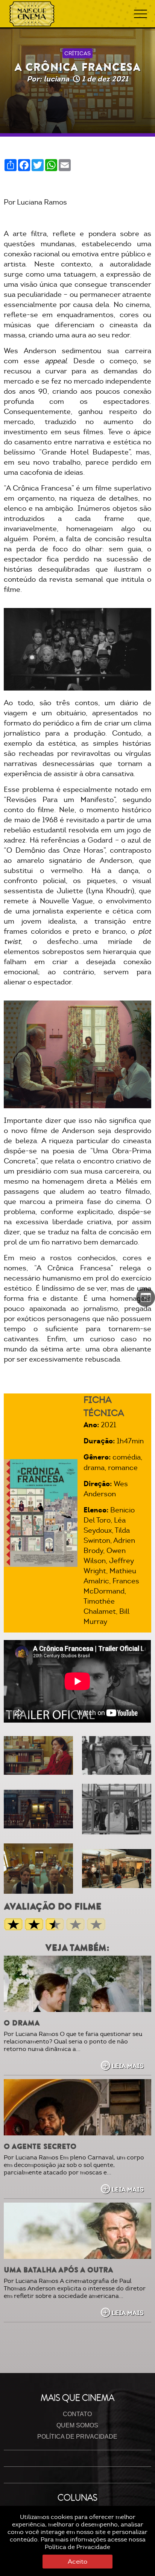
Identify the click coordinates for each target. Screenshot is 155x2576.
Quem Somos (77, 2425)
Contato (77, 2414)
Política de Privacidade (77, 2547)
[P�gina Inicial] (32, 14)
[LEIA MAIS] (77, 1984)
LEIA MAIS (128, 2066)
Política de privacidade (77, 2437)
